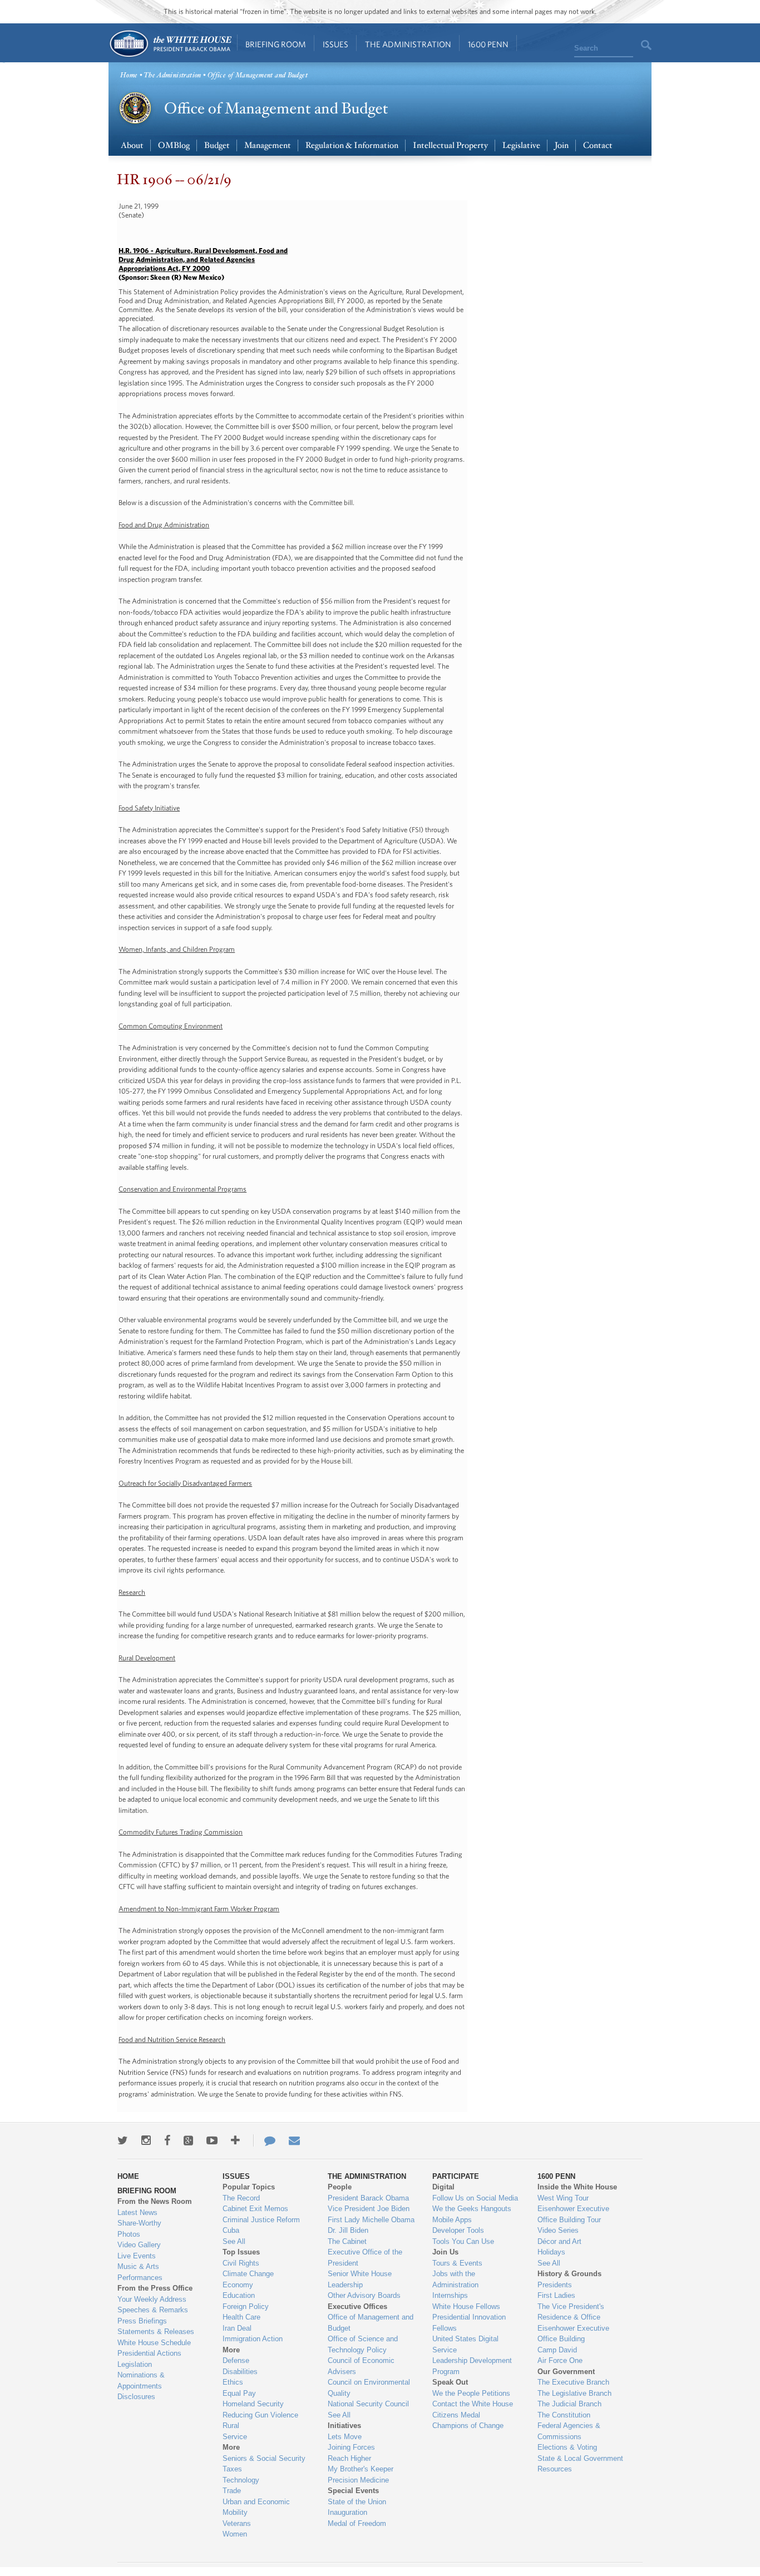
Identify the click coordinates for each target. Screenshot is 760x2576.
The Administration (408, 44)
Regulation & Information (352, 145)
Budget (217, 145)
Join (562, 145)
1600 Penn (488, 44)
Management (268, 145)
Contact (598, 145)
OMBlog (174, 145)
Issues (335, 44)
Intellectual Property (450, 145)
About (132, 145)
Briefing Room (276, 44)
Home (170, 44)
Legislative (521, 145)
